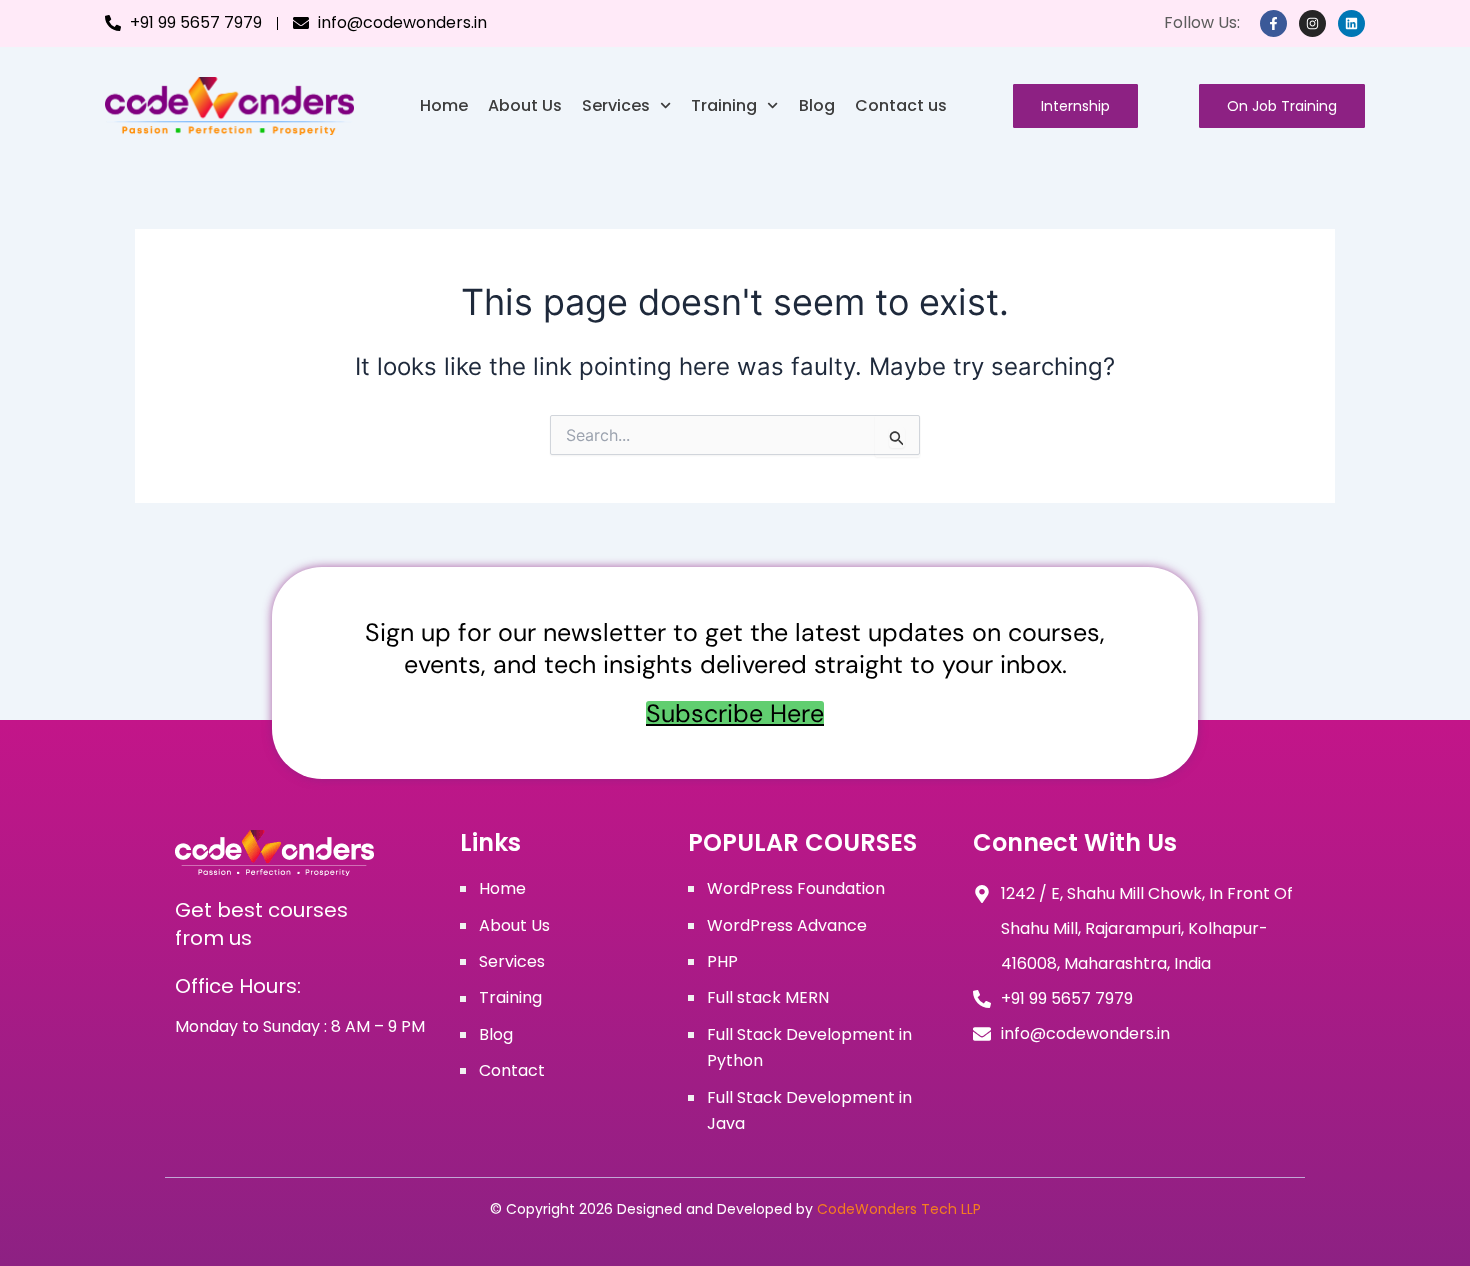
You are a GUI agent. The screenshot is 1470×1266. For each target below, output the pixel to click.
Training (724, 105)
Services (616, 105)
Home (444, 105)
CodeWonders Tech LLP (899, 1209)
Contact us (901, 105)
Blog (817, 105)
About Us (525, 105)
